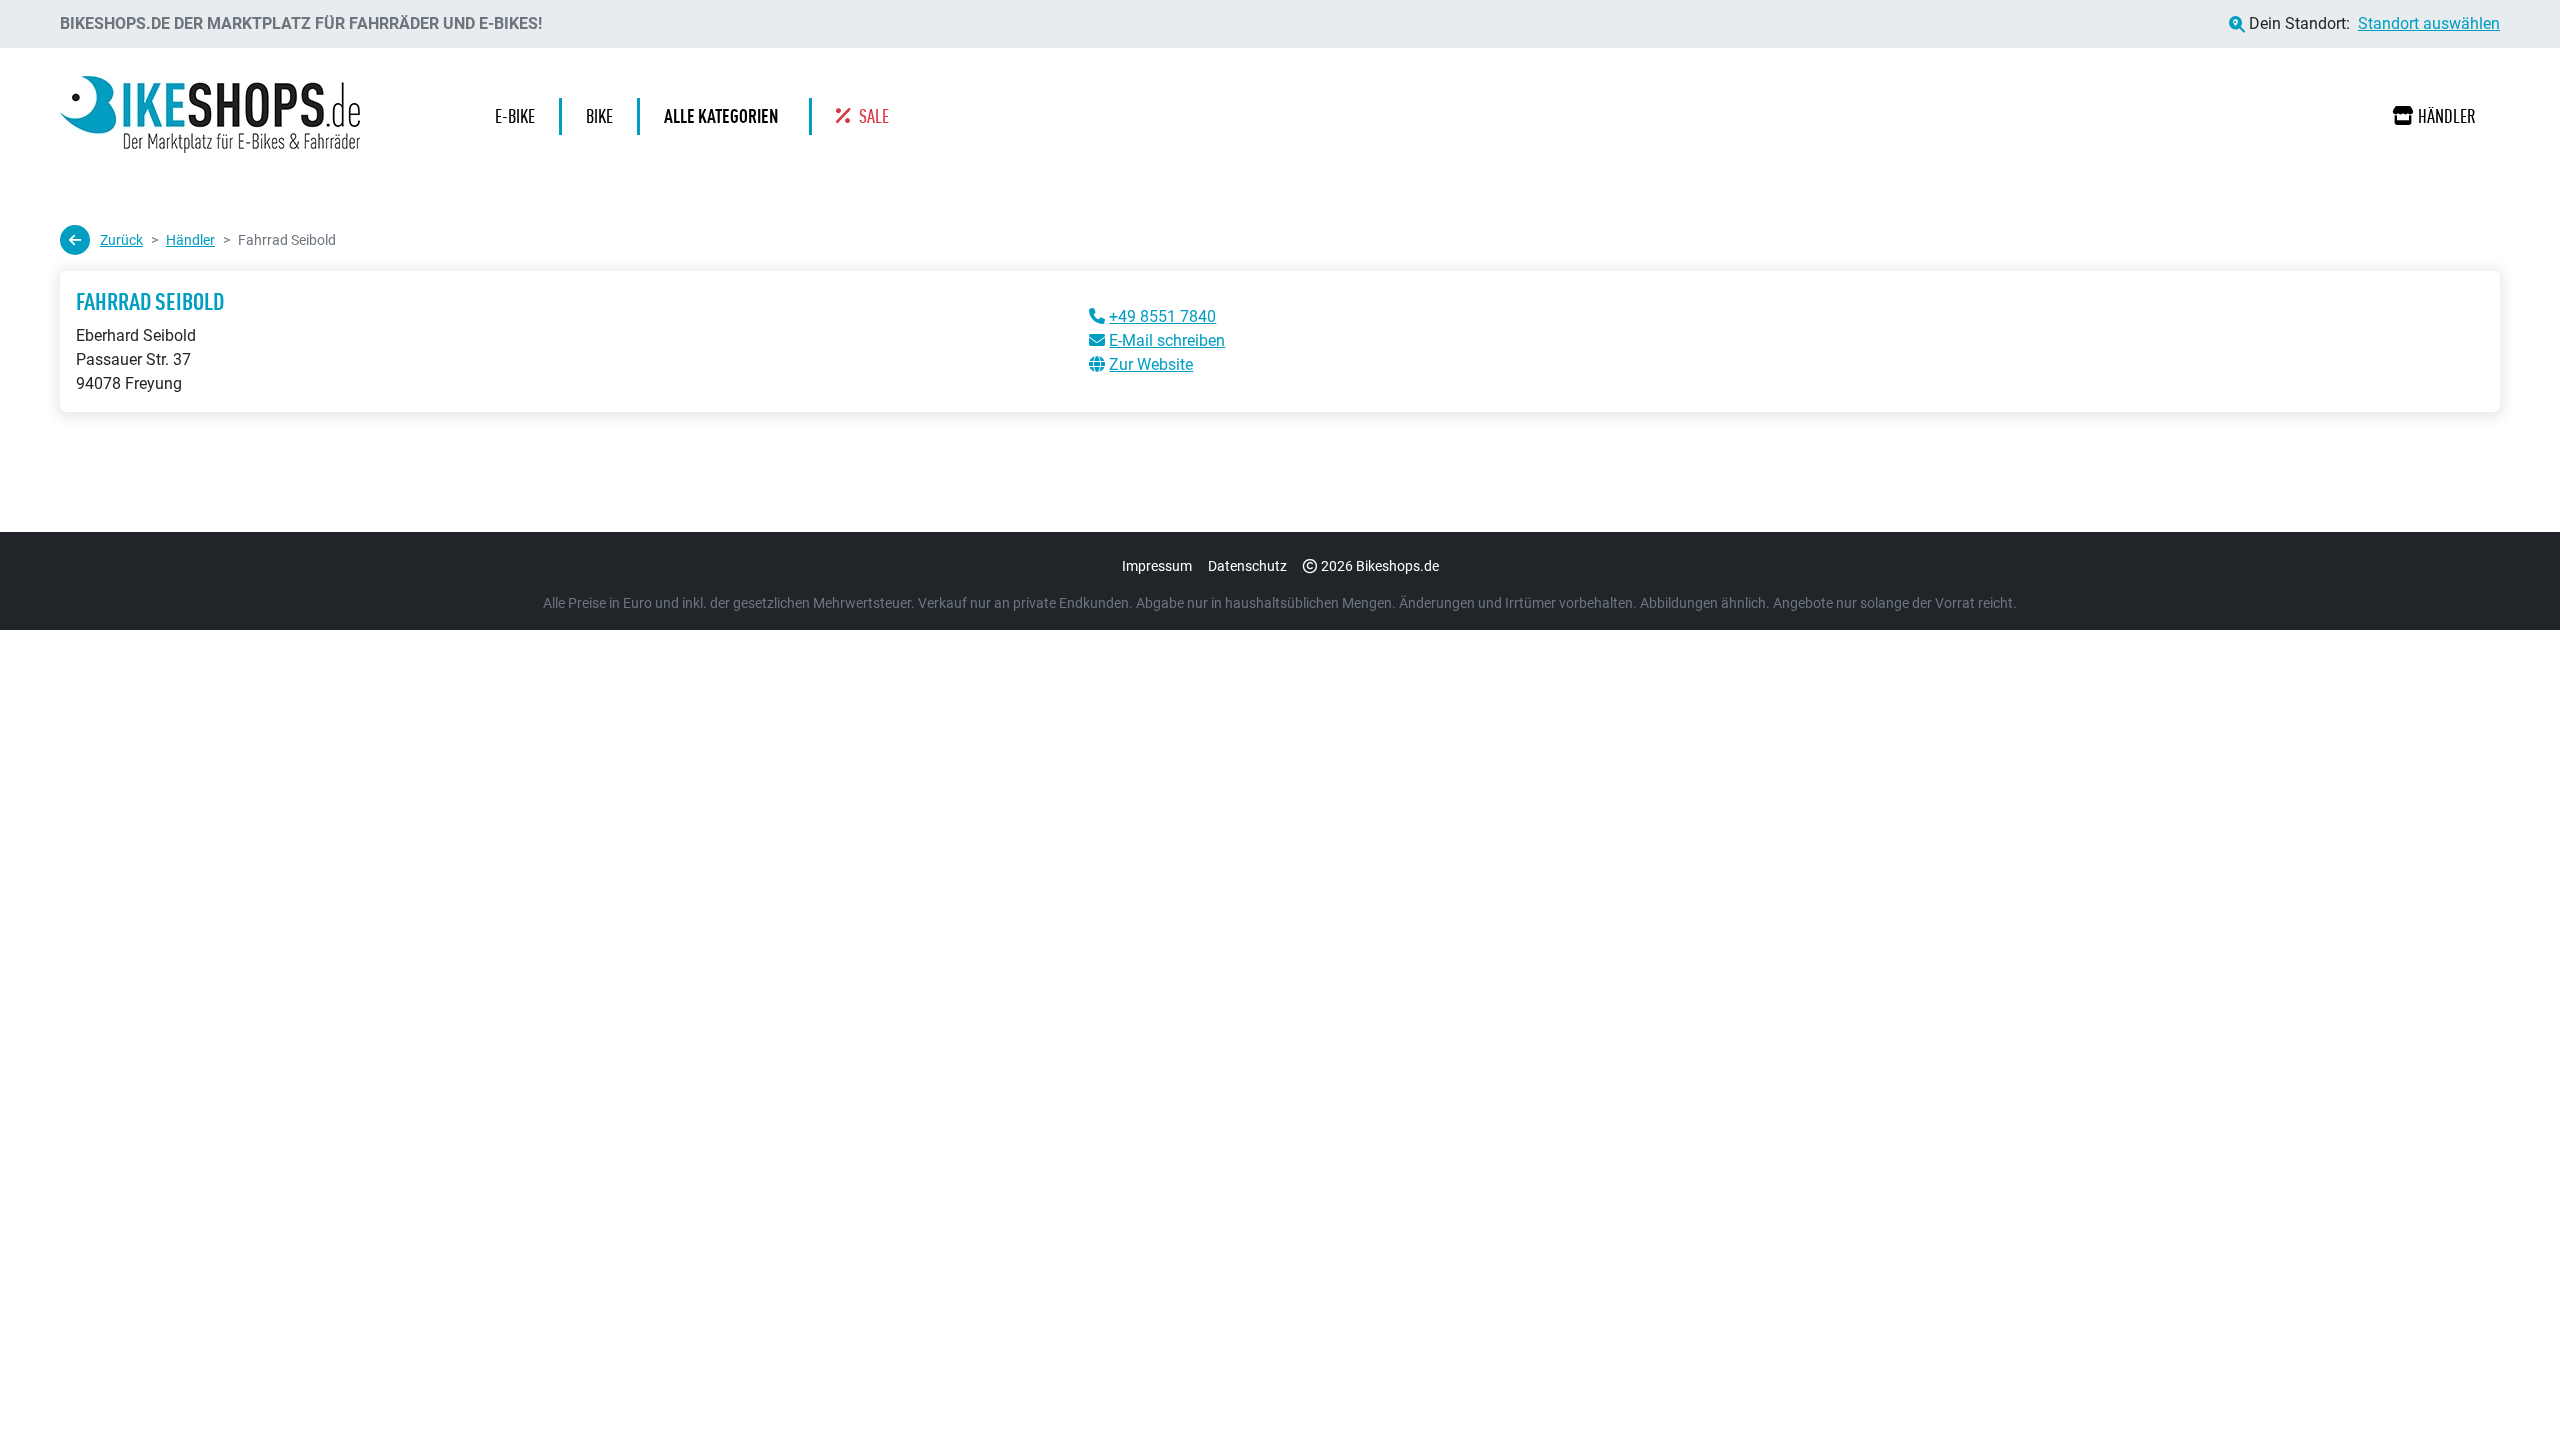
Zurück (121, 240)
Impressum (1157, 566)
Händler (2447, 116)
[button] (726, 116)
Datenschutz (1247, 566)
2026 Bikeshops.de (1380, 566)
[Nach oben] (2506, 1385)
